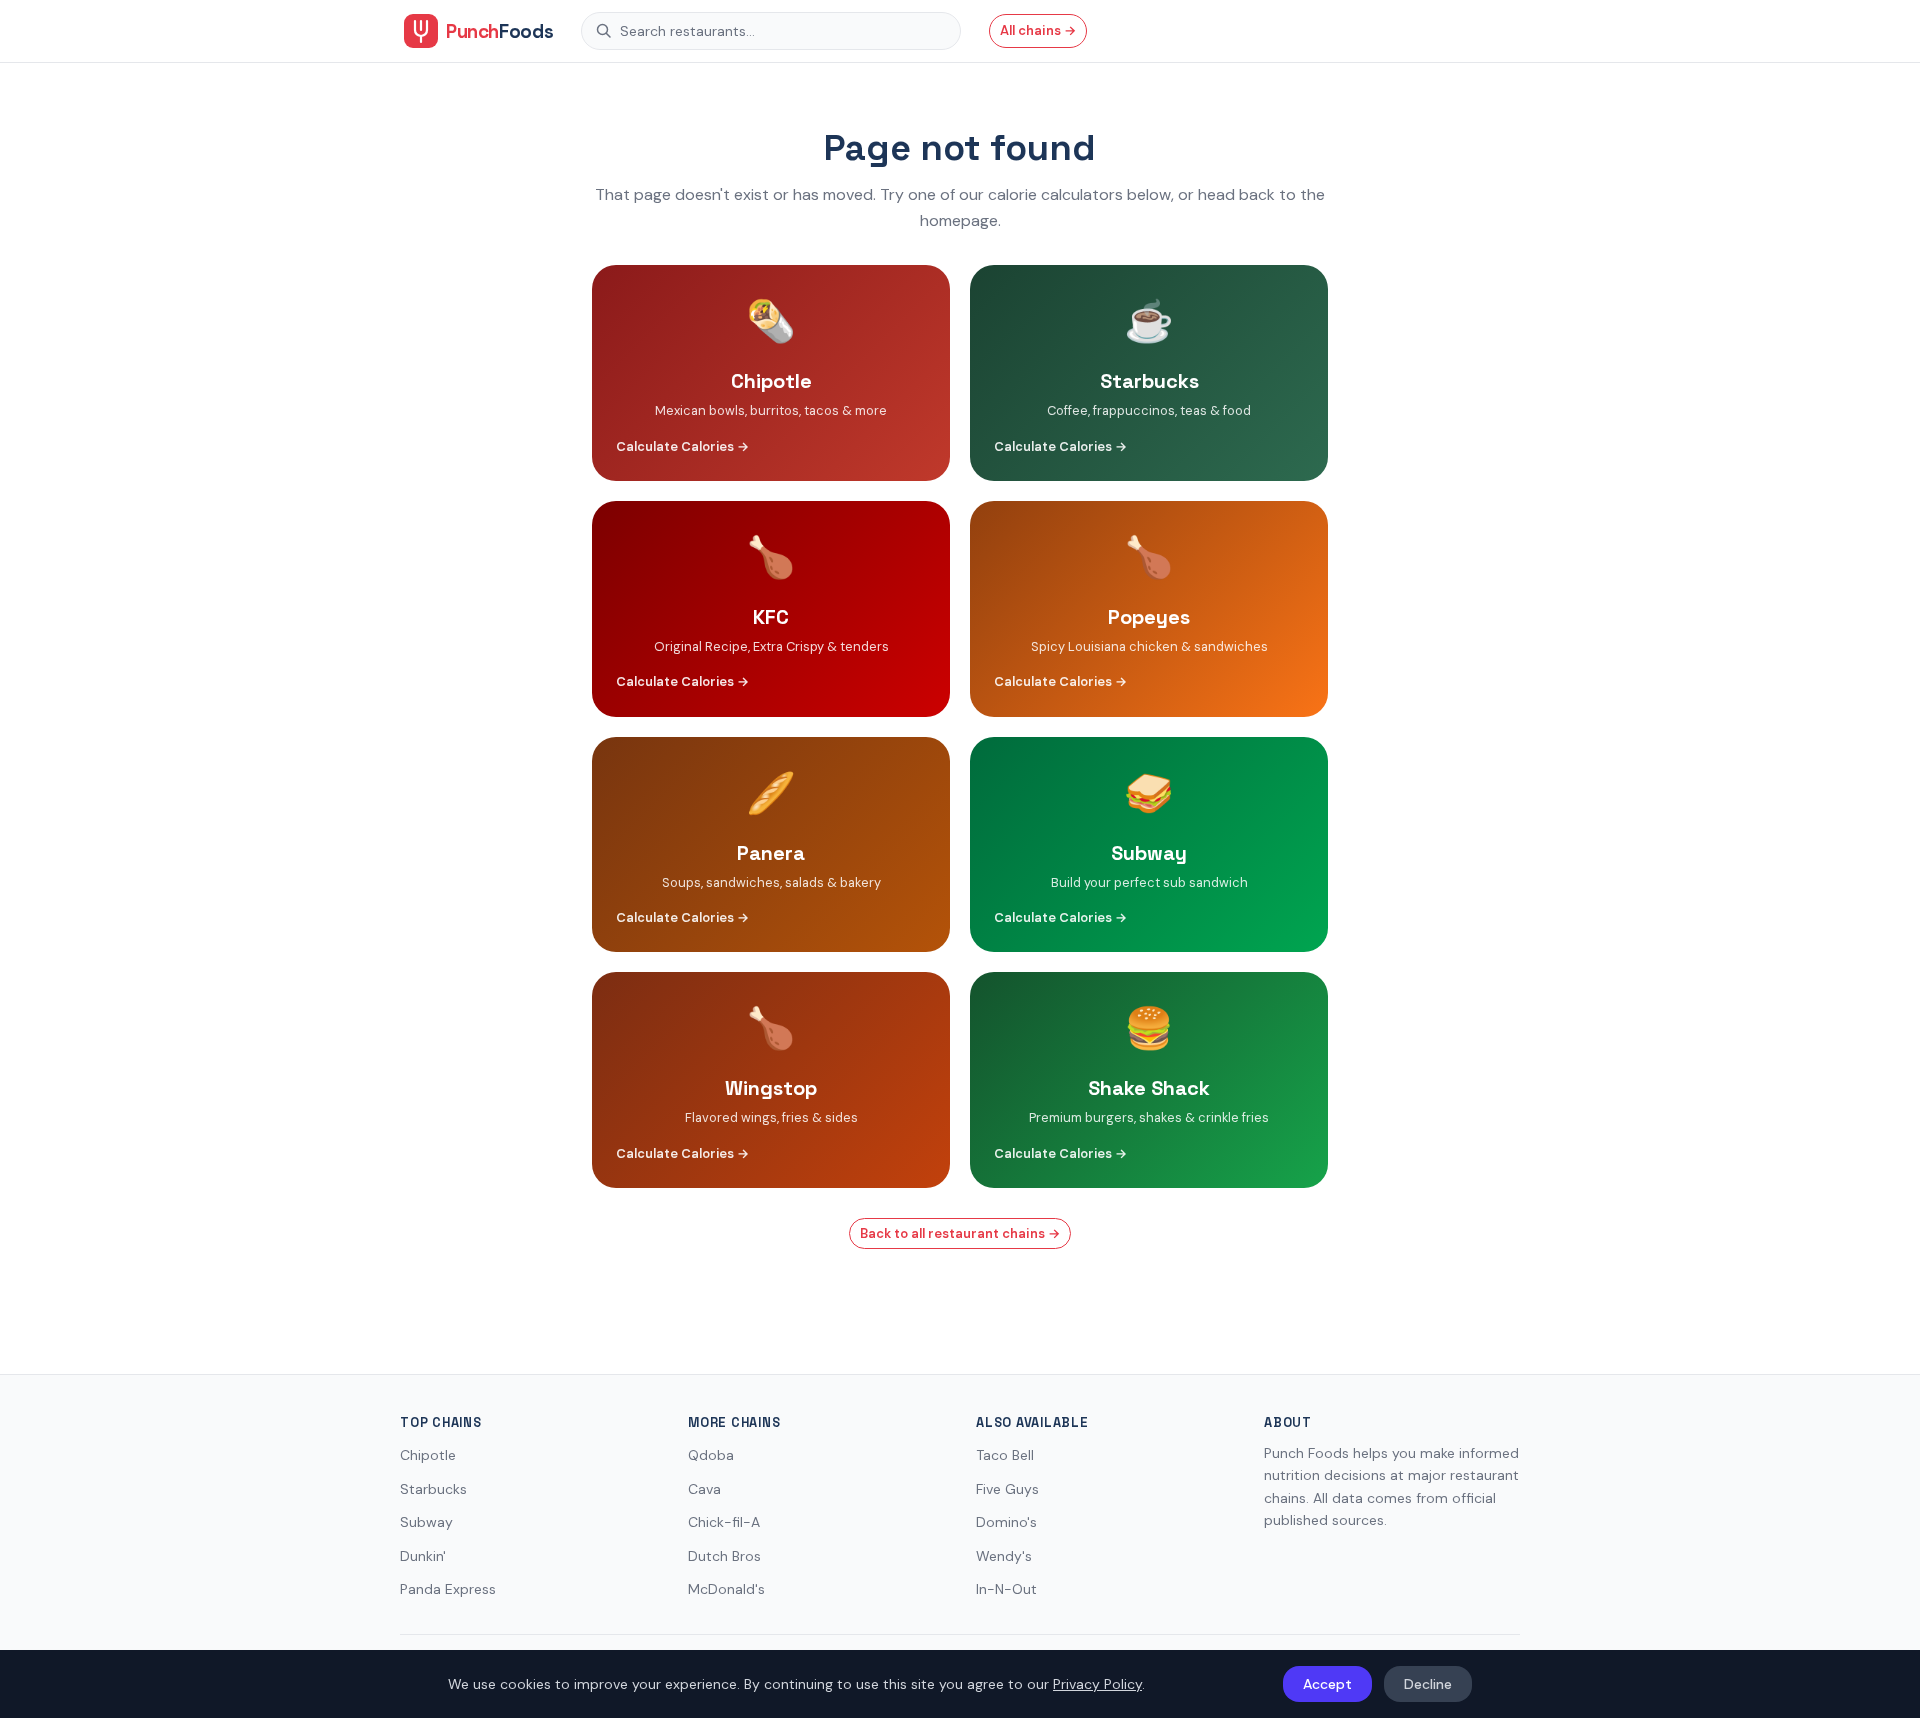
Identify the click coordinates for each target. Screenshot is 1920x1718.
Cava (704, 1489)
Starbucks (433, 1489)
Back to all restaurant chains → (960, 1233)
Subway (426, 1522)
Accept (1327, 1684)
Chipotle (428, 1455)
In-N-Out (1006, 1589)
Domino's (1006, 1522)
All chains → (1038, 30)
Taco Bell (1005, 1455)
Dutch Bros (724, 1556)
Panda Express (448, 1589)
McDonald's (726, 1589)
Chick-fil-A (724, 1522)
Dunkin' (423, 1556)
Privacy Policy (1097, 1684)
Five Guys (1007, 1489)
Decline (1428, 1684)
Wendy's (1004, 1556)
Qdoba (711, 1455)
